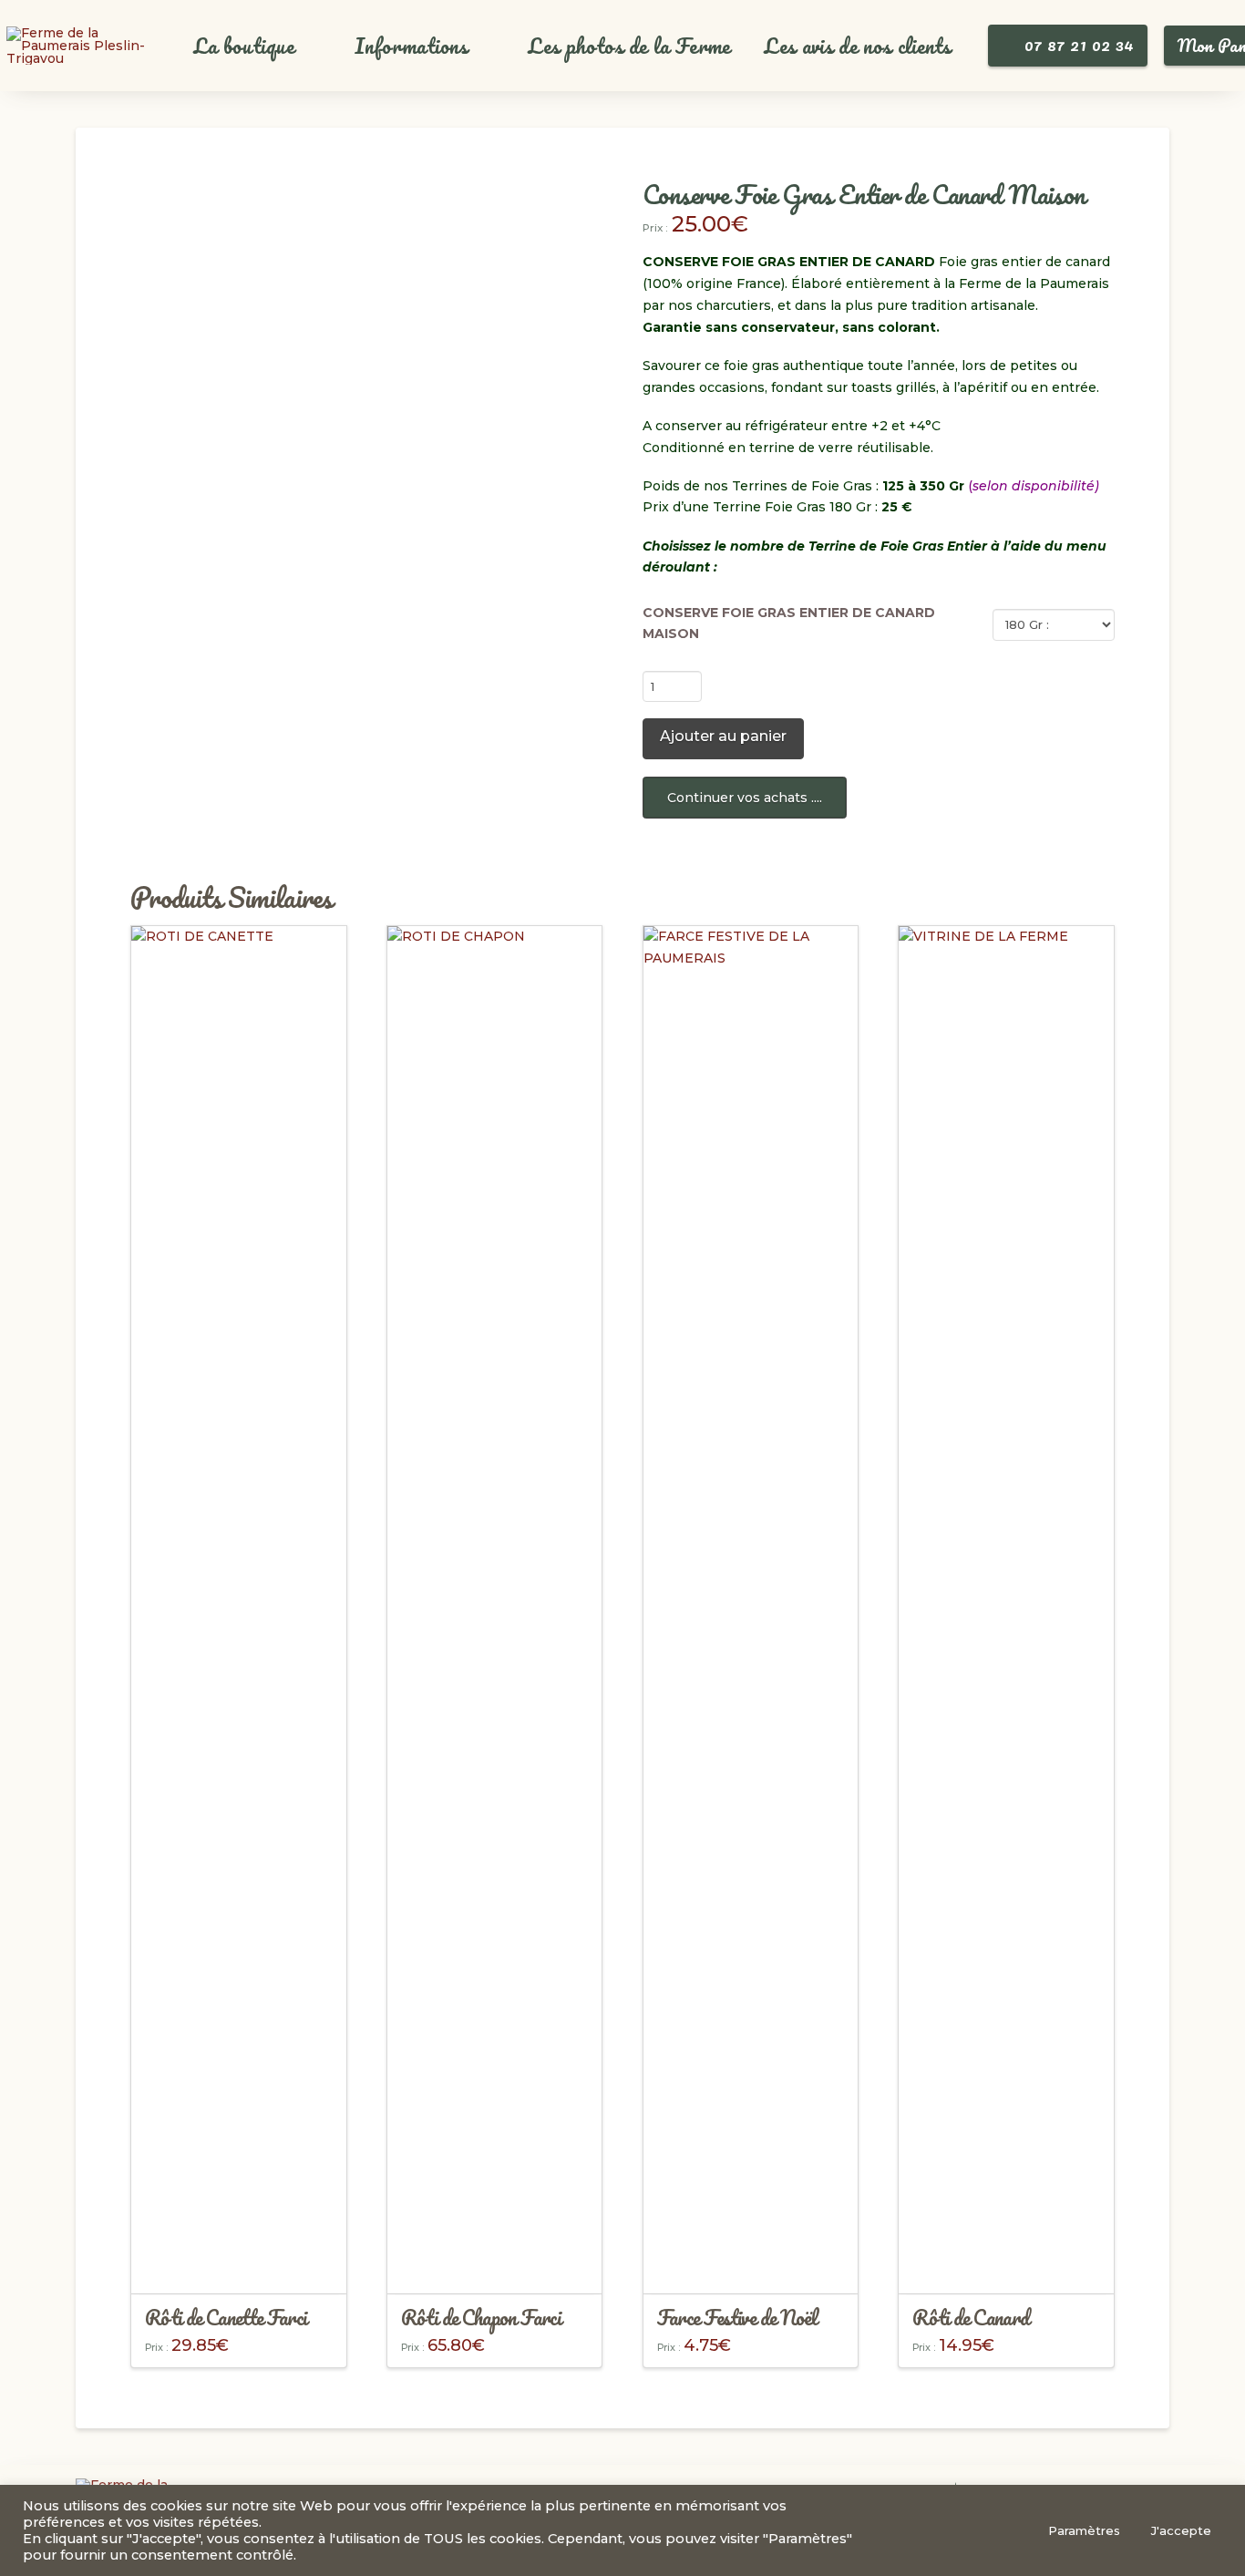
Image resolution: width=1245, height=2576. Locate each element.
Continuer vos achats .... (745, 798)
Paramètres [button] (1084, 2530)
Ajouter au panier (723, 736)
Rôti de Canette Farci (226, 2317)
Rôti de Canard (971, 2317)
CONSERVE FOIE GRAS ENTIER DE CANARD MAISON (789, 623)
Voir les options (238, 2264)
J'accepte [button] (1181, 2530)
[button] (254, 46)
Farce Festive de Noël (737, 2317)
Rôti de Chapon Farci (481, 2317)
